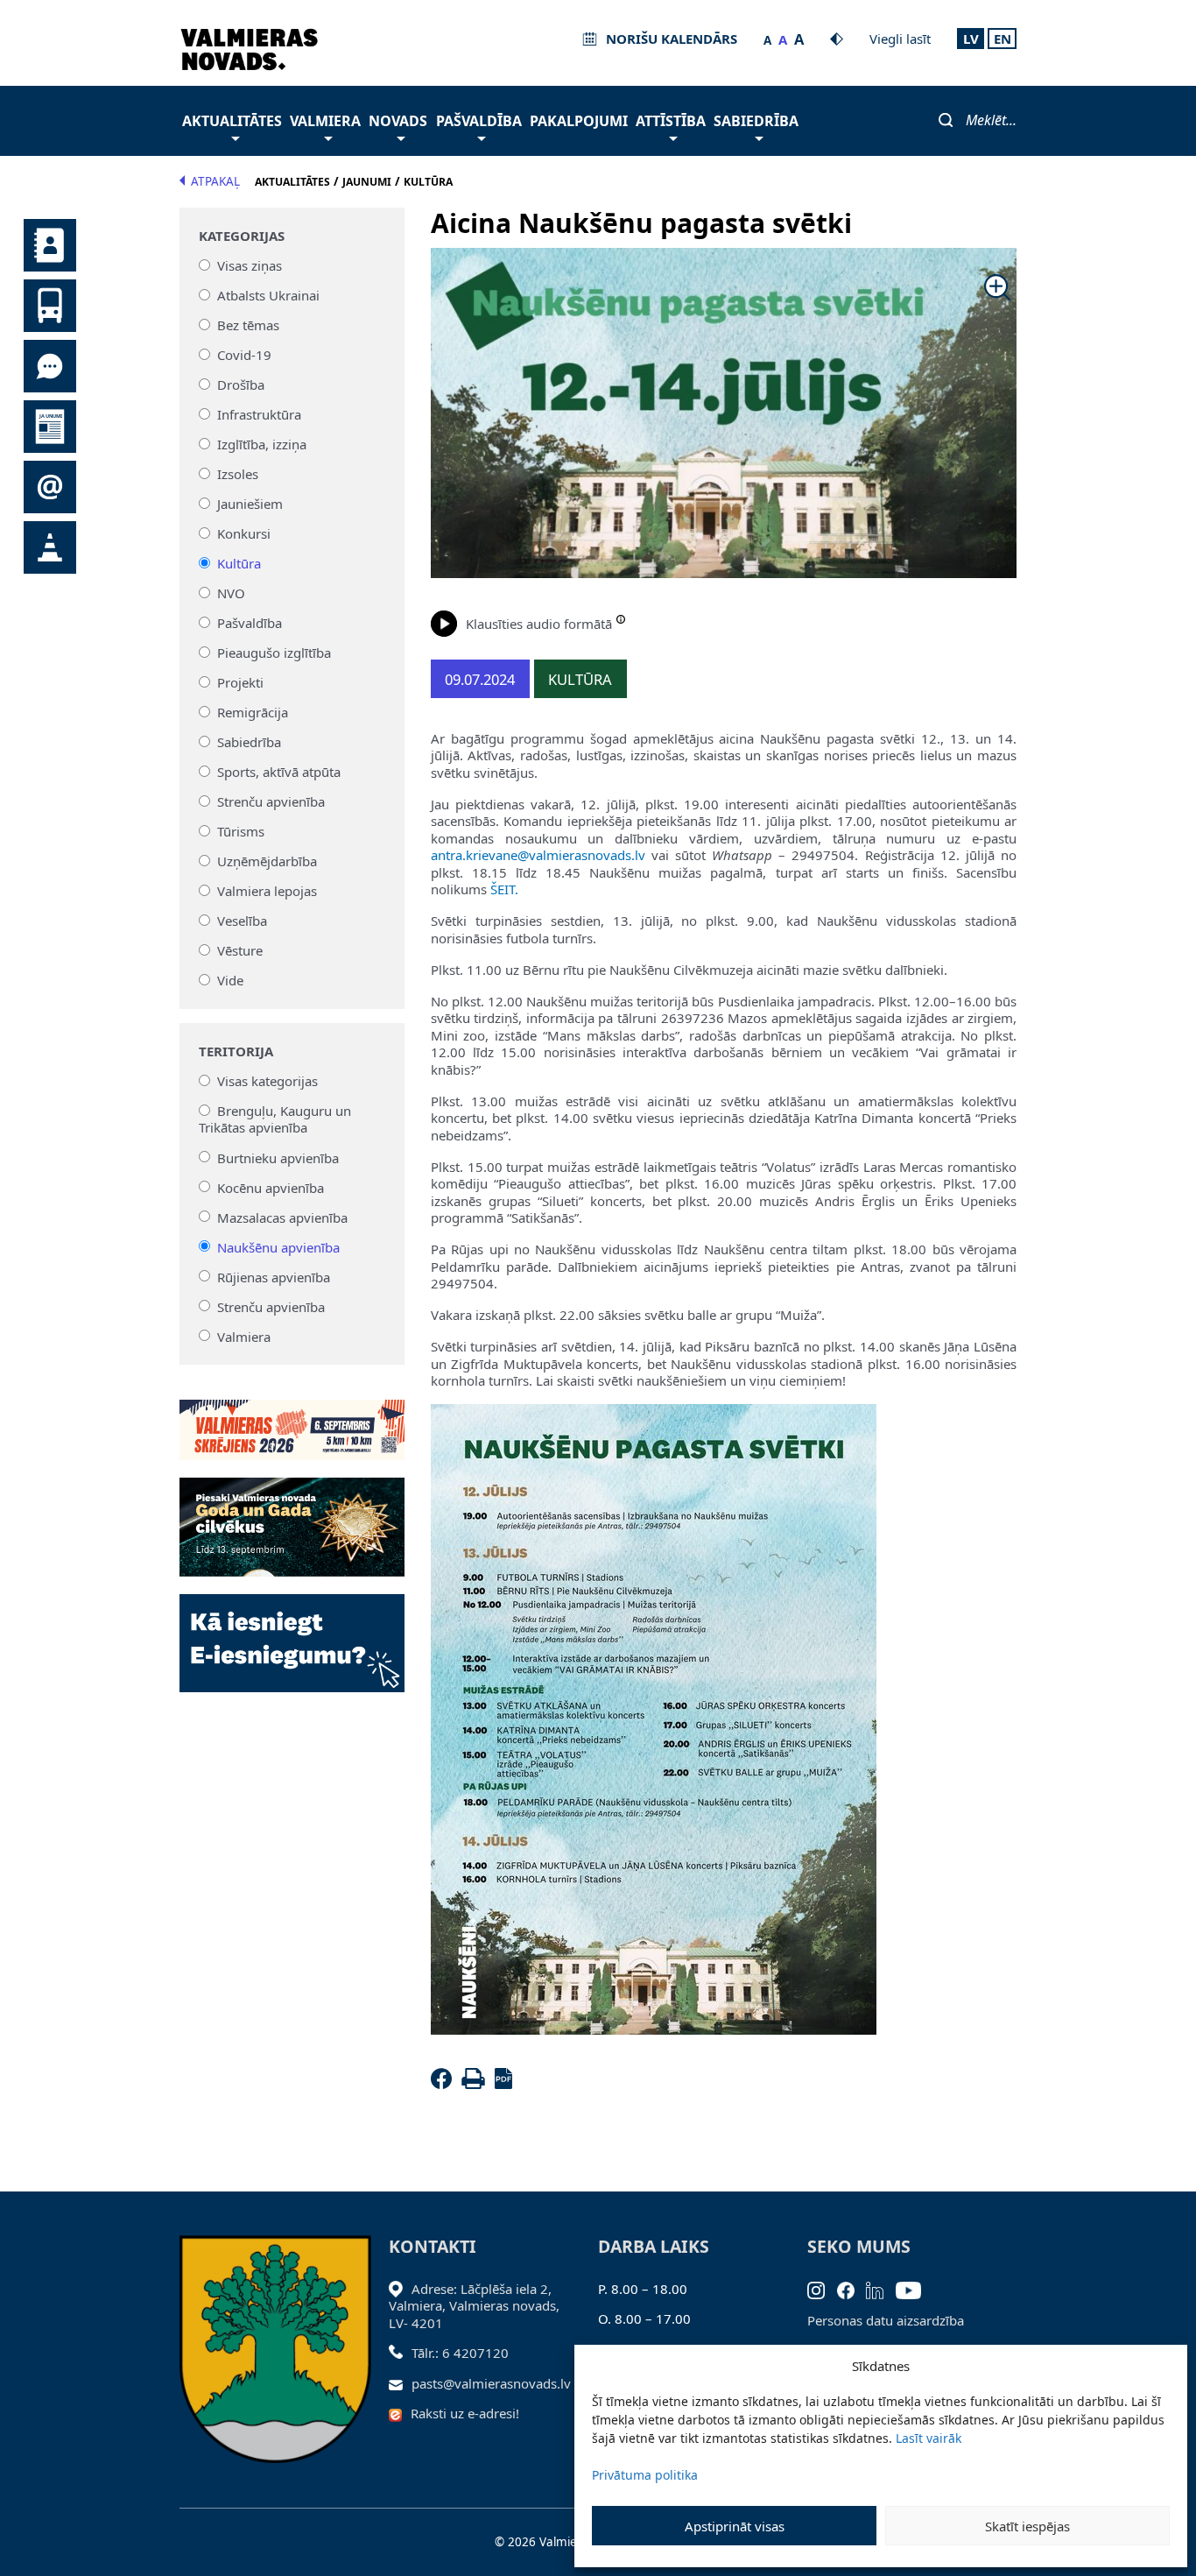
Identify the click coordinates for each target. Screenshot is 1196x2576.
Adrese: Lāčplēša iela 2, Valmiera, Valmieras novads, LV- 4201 (474, 2306)
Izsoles (238, 474)
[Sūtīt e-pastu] (401, 2383)
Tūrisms (241, 831)
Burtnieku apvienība (278, 1157)
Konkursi (244, 533)
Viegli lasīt (900, 39)
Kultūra (239, 563)
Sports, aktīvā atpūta (279, 772)
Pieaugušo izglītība (274, 653)
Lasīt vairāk (929, 2438)
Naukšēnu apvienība (278, 1246)
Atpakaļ (215, 181)
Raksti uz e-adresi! (465, 2413)
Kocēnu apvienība (271, 1187)
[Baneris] (292, 1420)
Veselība (242, 921)
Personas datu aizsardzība (886, 2320)
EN (1003, 39)
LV (971, 39)
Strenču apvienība (271, 801)
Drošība (241, 385)
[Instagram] (822, 2289)
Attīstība (671, 121)
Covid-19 (244, 355)
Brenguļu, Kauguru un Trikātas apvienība (275, 1119)
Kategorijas (242, 236)
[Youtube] (915, 2289)
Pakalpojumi (579, 121)
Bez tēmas (248, 325)
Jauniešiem (250, 504)
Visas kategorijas (267, 1081)
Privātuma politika (645, 2475)
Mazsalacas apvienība (282, 1217)
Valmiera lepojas (267, 891)
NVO (231, 593)
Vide (230, 980)
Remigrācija (253, 712)
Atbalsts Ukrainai (268, 295)
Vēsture (240, 950)
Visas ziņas (250, 265)
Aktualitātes (232, 121)
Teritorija (236, 1052)
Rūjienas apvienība (274, 1276)
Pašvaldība (479, 121)
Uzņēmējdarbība (267, 861)
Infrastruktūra (259, 414)
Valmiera (325, 121)
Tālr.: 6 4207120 (460, 2353)
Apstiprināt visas (735, 2526)
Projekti (240, 682)
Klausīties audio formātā (539, 624)
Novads (398, 121)
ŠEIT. (504, 889)
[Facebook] (445, 2084)
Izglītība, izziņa (262, 444)
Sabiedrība (756, 121)
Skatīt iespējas (1027, 2526)
